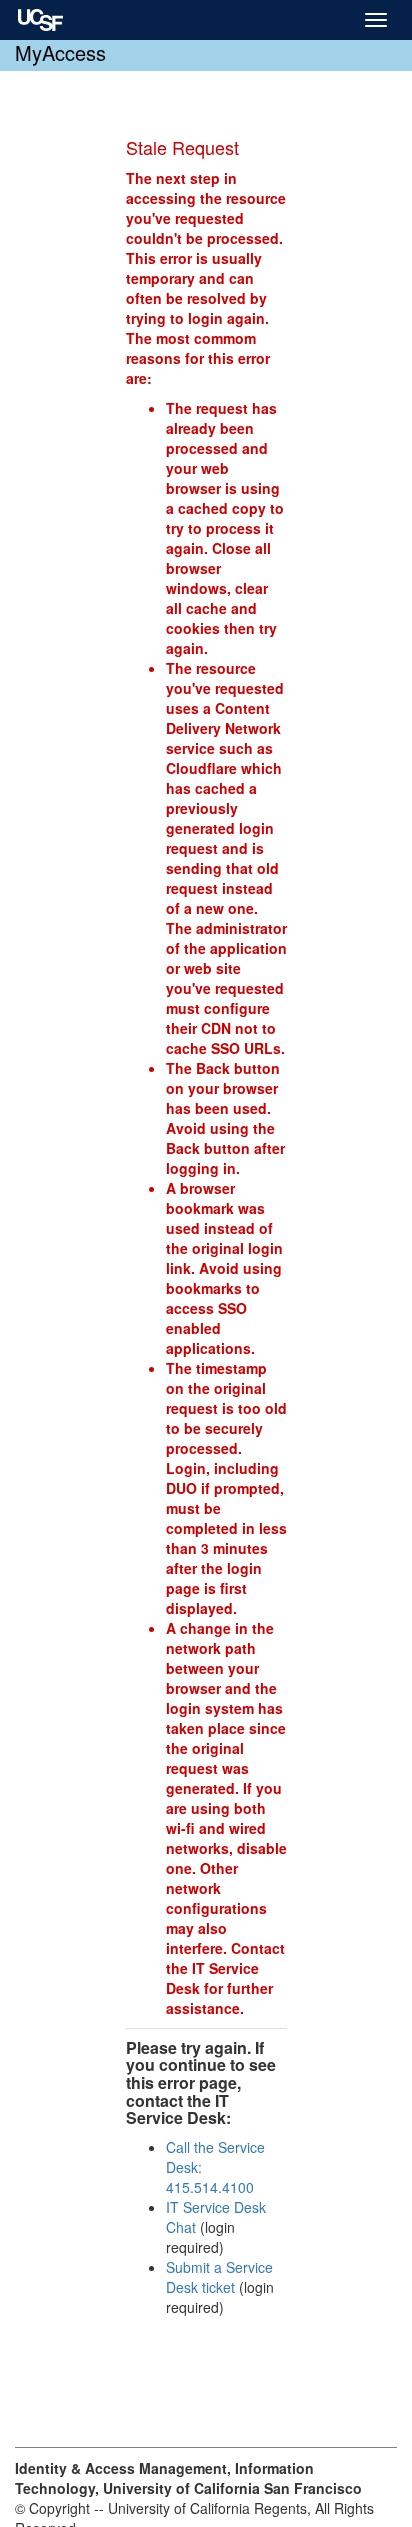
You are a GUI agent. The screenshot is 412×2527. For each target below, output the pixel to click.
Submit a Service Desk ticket (219, 2277)
